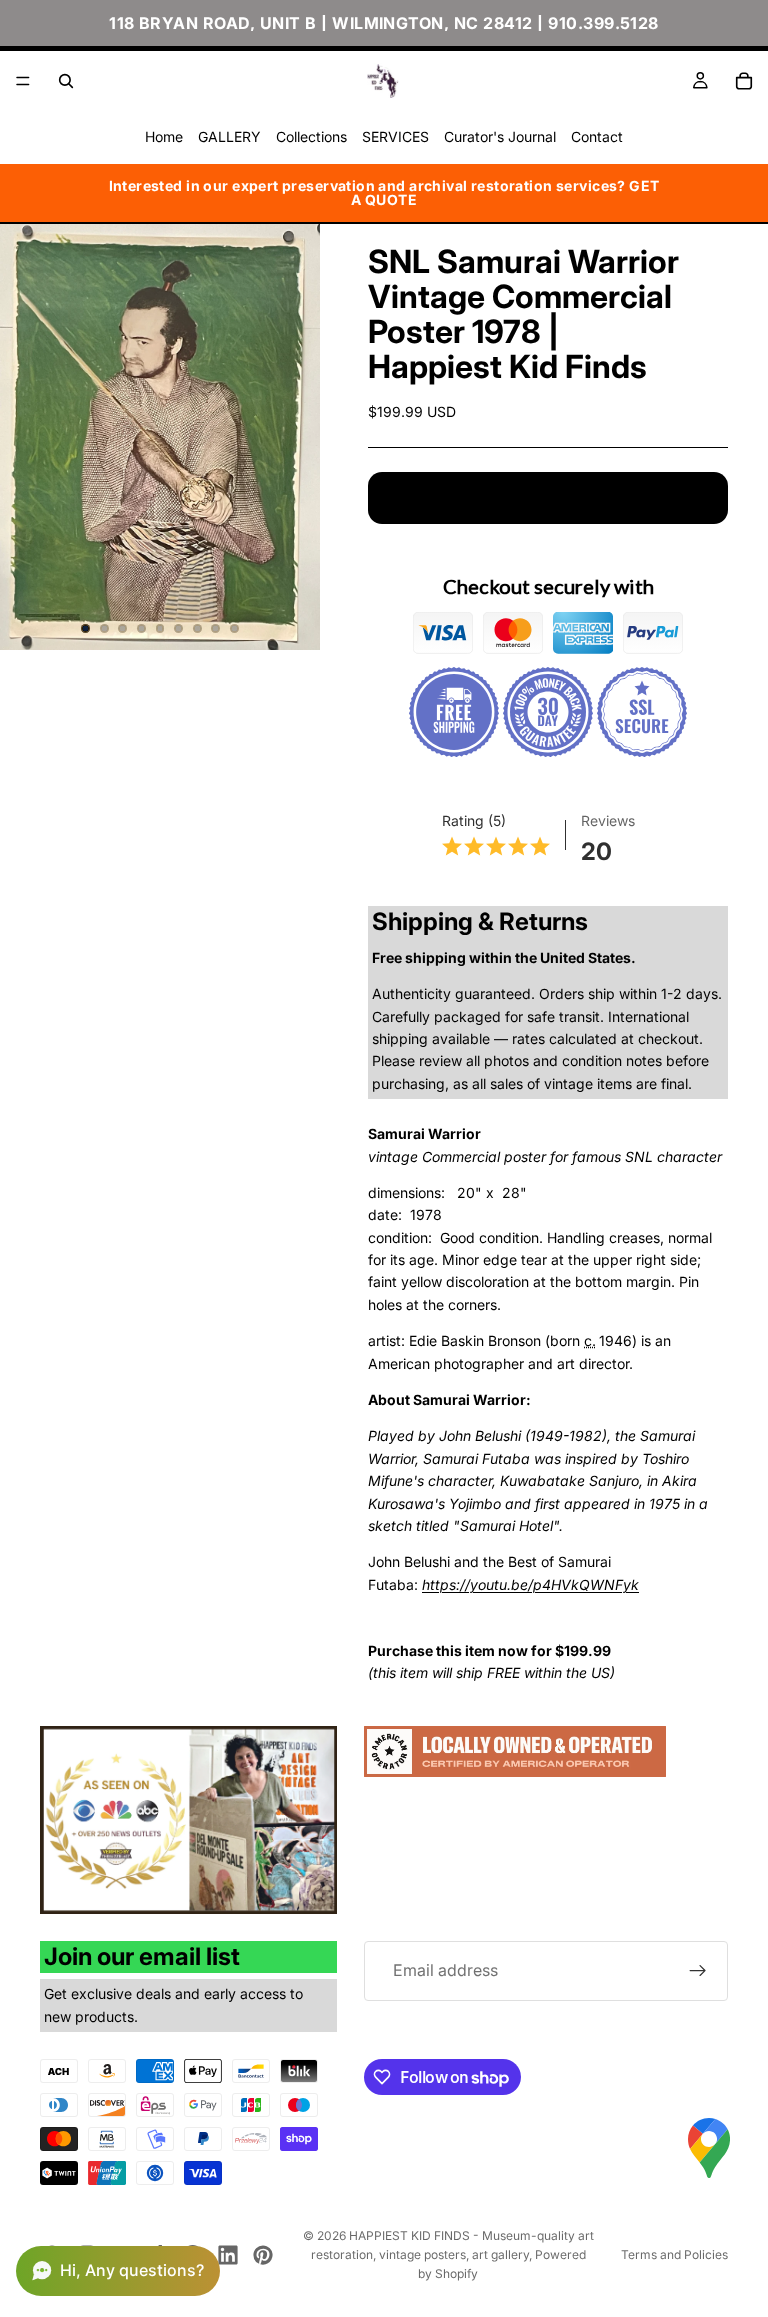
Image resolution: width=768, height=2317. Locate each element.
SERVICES (395, 136)
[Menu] (23, 81)
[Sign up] (698, 1971)
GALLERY (229, 136)
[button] (118, 2271)
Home (164, 136)
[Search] (66, 81)
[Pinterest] (263, 2255)
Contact (597, 136)
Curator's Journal (500, 136)
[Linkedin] (228, 2255)
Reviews (608, 820)
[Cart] (744, 81)
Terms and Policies (674, 2254)
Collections (311, 136)
